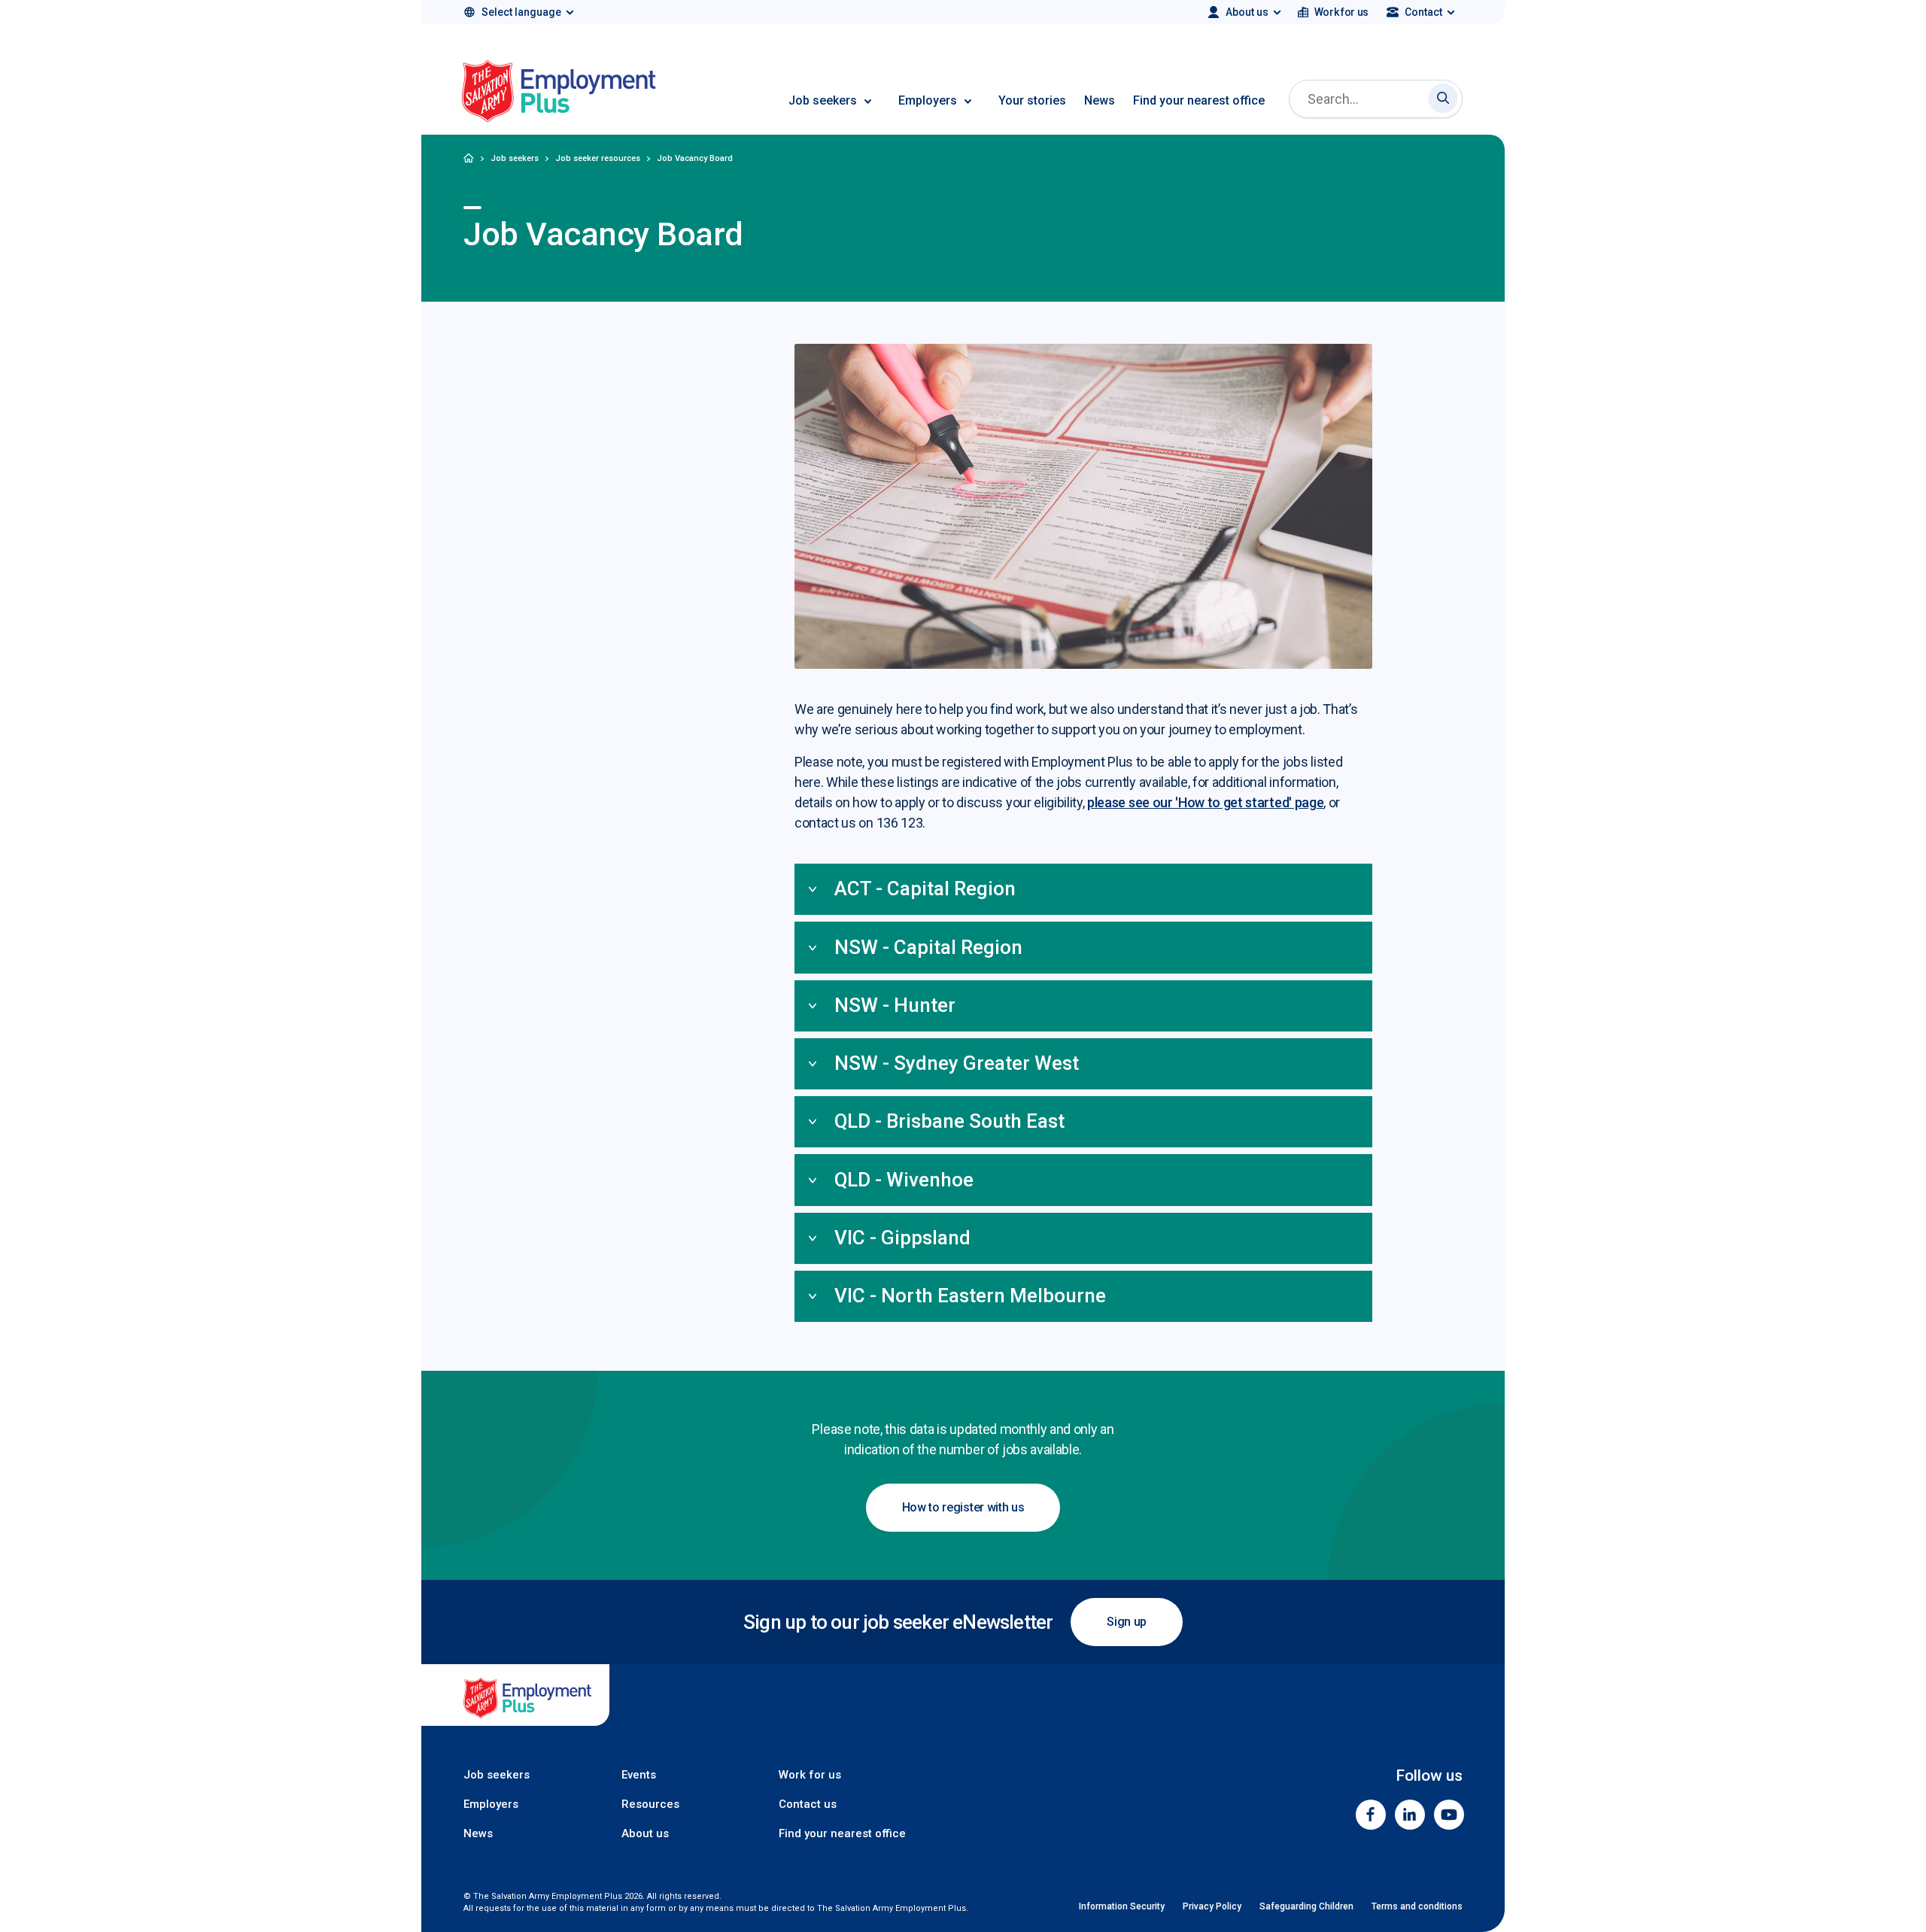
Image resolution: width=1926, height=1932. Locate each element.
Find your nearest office (1199, 100)
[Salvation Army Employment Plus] (559, 94)
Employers (928, 100)
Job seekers (823, 100)
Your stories (1032, 100)
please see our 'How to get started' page (1205, 802)
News (1100, 100)
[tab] (1083, 890)
